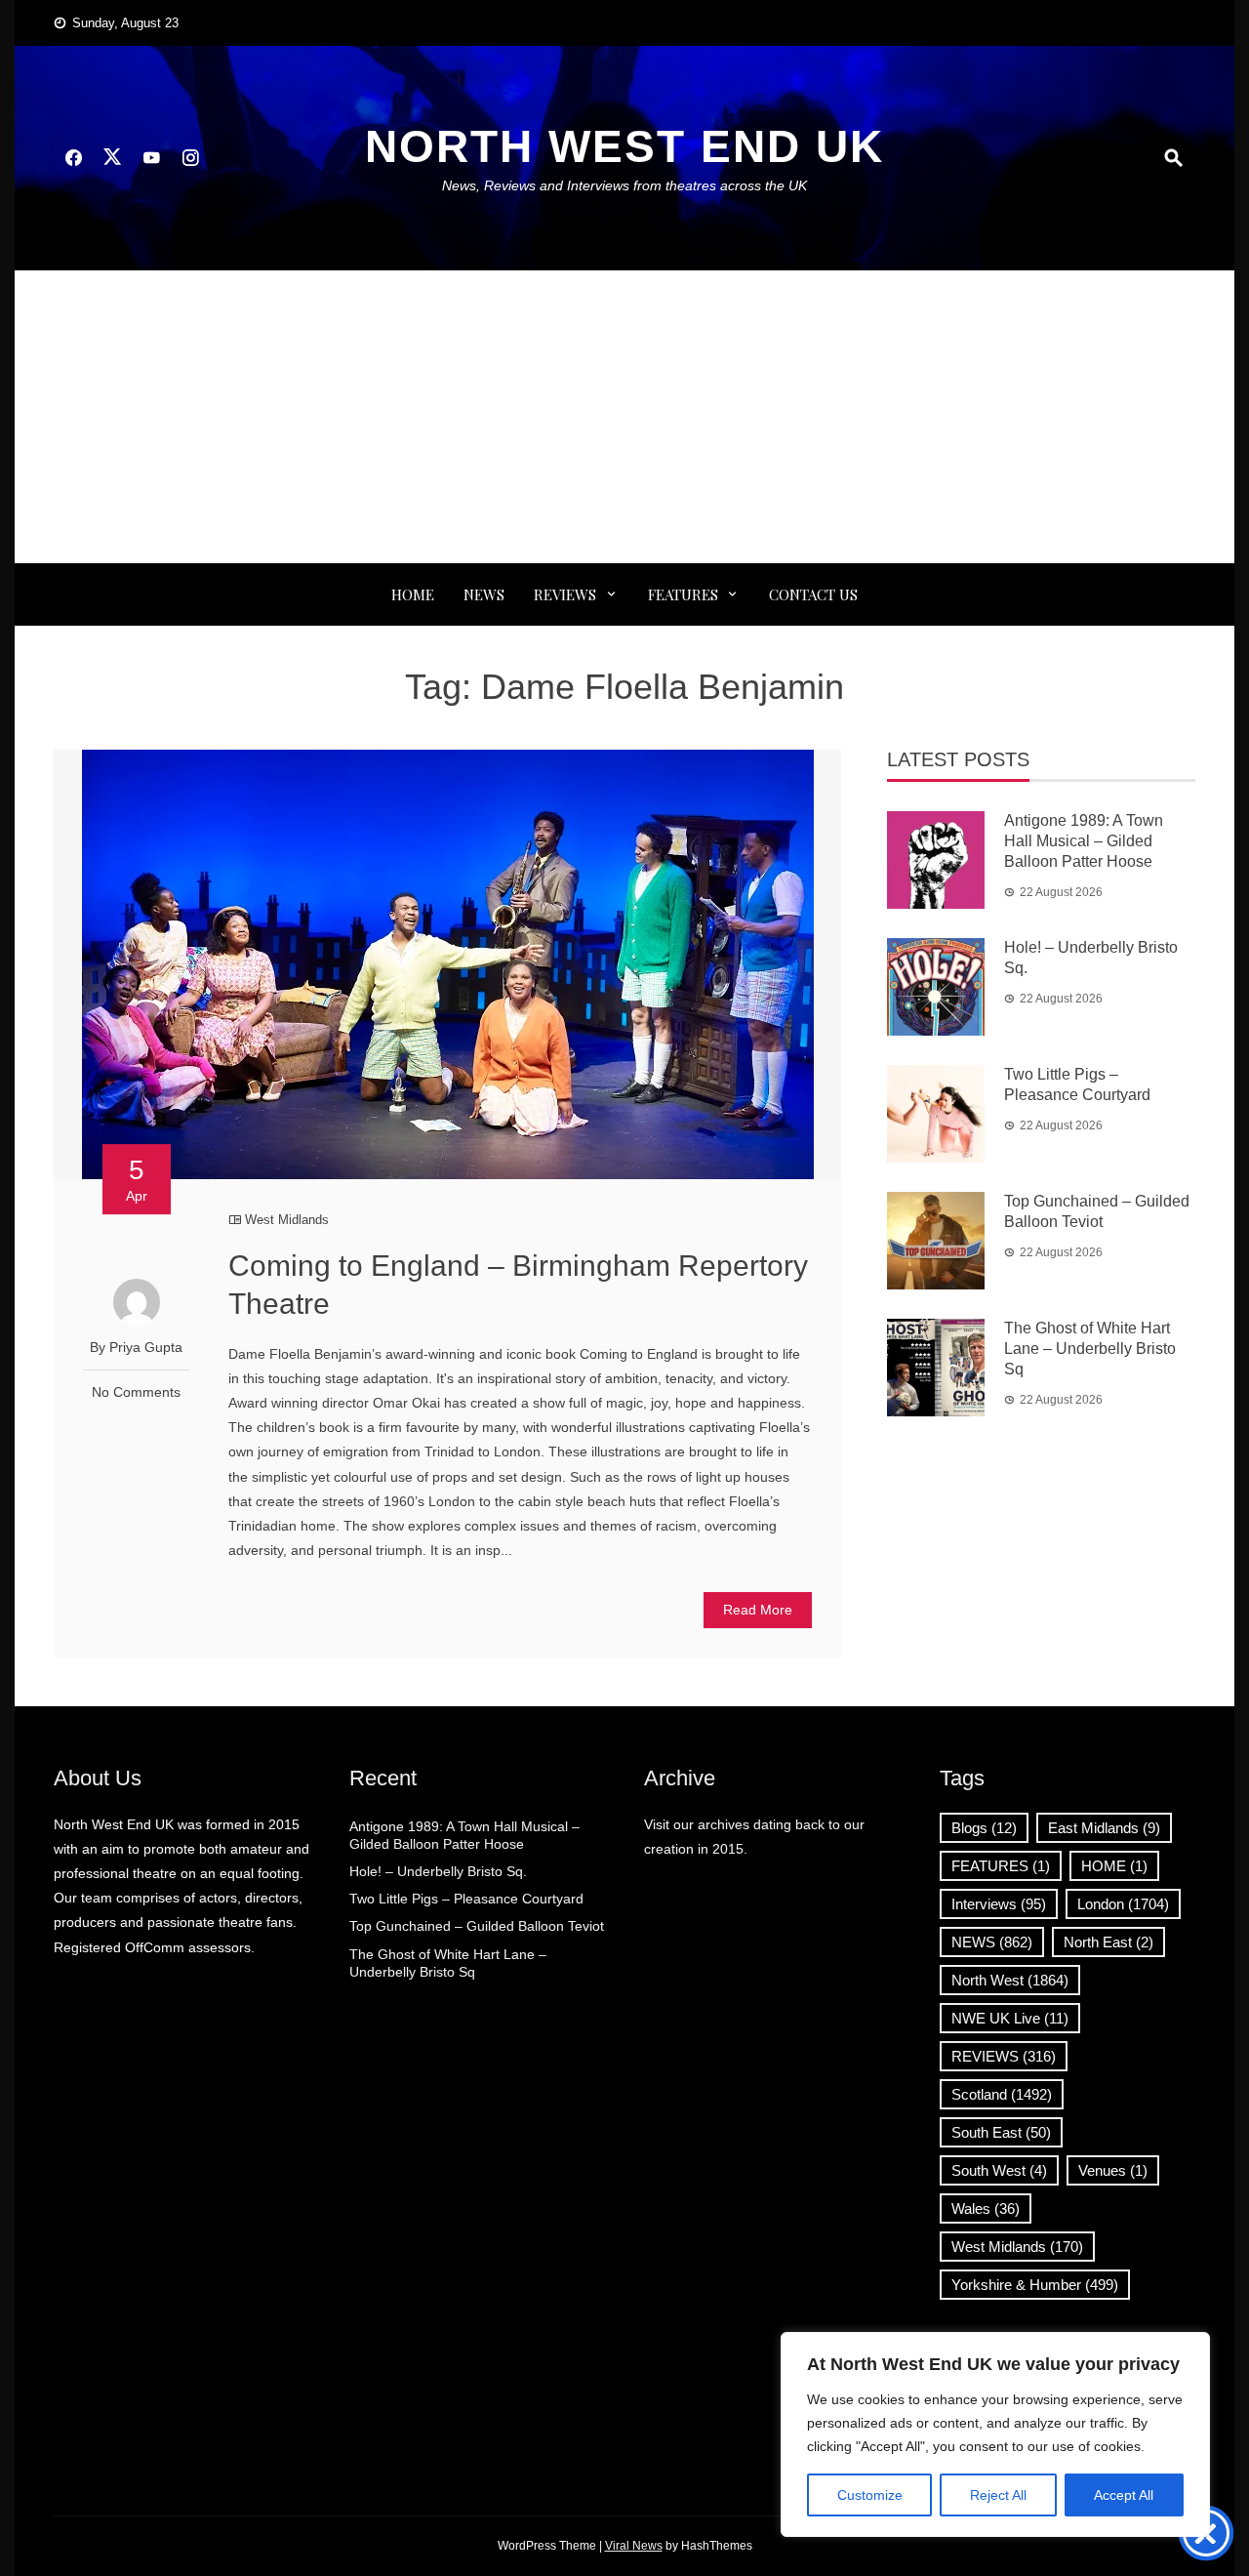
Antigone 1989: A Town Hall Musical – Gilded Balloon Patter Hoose (1084, 841)
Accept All (1124, 2495)
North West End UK (624, 146)
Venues (1113, 2170)
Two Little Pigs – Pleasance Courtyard (466, 1899)
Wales (986, 2208)
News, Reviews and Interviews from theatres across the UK (624, 185)
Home (413, 594)
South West (999, 2170)
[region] (995, 2434)
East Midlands (1104, 1828)
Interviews (999, 1904)
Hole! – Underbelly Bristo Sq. (438, 1871)
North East (1108, 1942)
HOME (1114, 1866)
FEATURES (683, 594)
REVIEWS (565, 594)
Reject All (998, 2495)
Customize (870, 2495)
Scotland (1002, 2094)
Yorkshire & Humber (1035, 2285)
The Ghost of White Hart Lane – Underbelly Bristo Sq (1090, 1349)
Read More (758, 1610)
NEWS (484, 594)
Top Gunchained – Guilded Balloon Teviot (477, 1926)
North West (1010, 1980)
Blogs (984, 1828)
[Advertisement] (624, 417)
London (1123, 1904)
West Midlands (287, 1220)
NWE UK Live (1010, 2018)
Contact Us (813, 594)
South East (1001, 2132)
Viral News (634, 2546)
